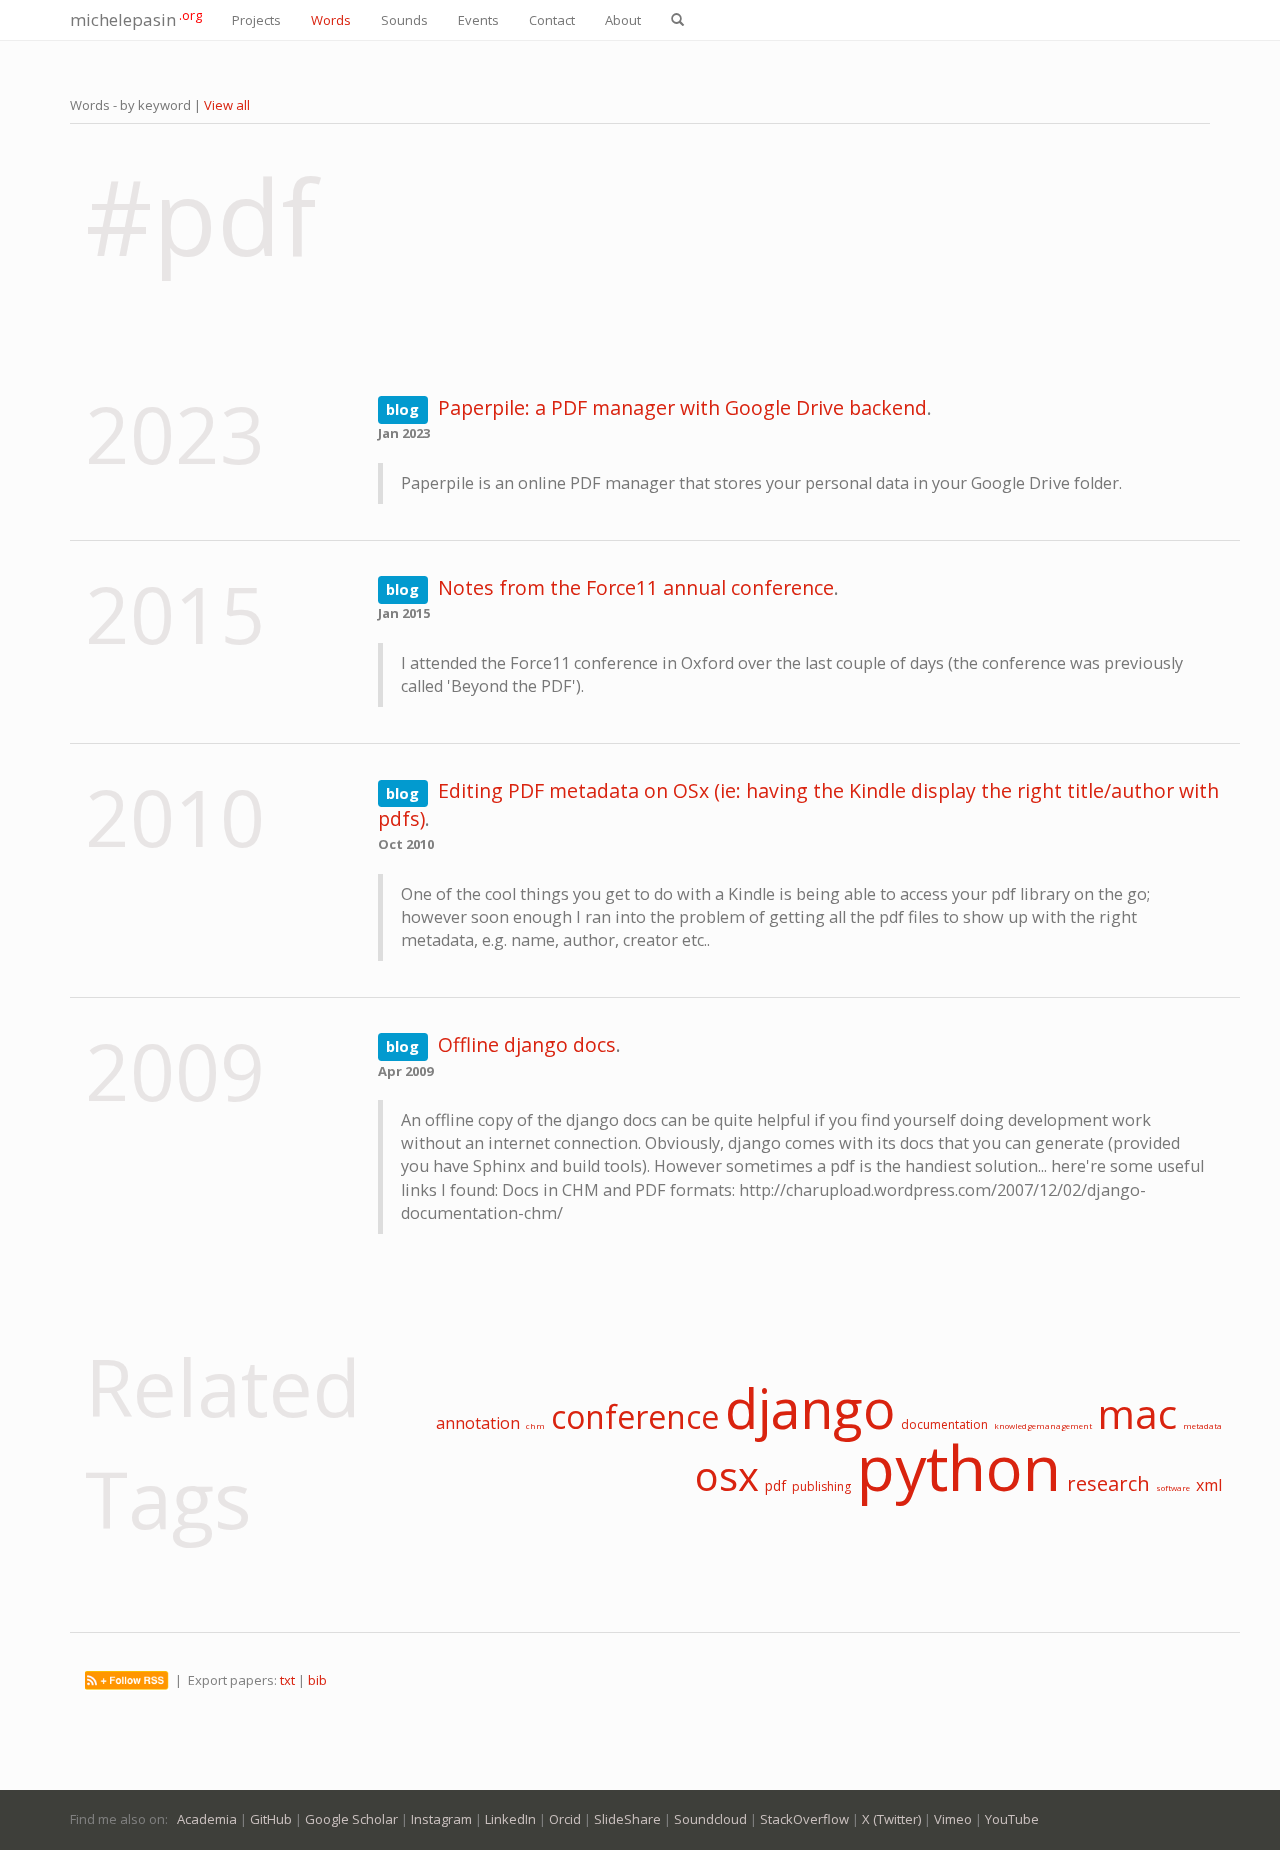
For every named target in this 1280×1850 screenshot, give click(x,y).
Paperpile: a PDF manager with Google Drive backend (682, 407)
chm (535, 1425)
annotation (478, 1423)
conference (635, 1416)
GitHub (271, 1819)
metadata (1202, 1425)
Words (331, 20)
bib (317, 1680)
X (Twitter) (891, 1819)
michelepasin (136, 18)
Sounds (404, 20)
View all (227, 105)
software (1173, 1487)
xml (1209, 1485)
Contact (552, 20)
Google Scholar (351, 1819)
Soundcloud (710, 1819)
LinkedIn (510, 1819)
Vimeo (953, 1819)
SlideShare (627, 1819)
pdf (775, 1485)
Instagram (441, 1819)
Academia (207, 1819)
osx (727, 1475)
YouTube (1012, 1819)
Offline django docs (527, 1044)
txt (287, 1680)
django (810, 1408)
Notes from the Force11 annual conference (636, 587)
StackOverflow (804, 1819)
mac (1137, 1413)
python (959, 1467)
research (1108, 1483)
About (623, 20)
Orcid (565, 1819)
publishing (821, 1486)
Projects (256, 20)
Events (478, 20)
